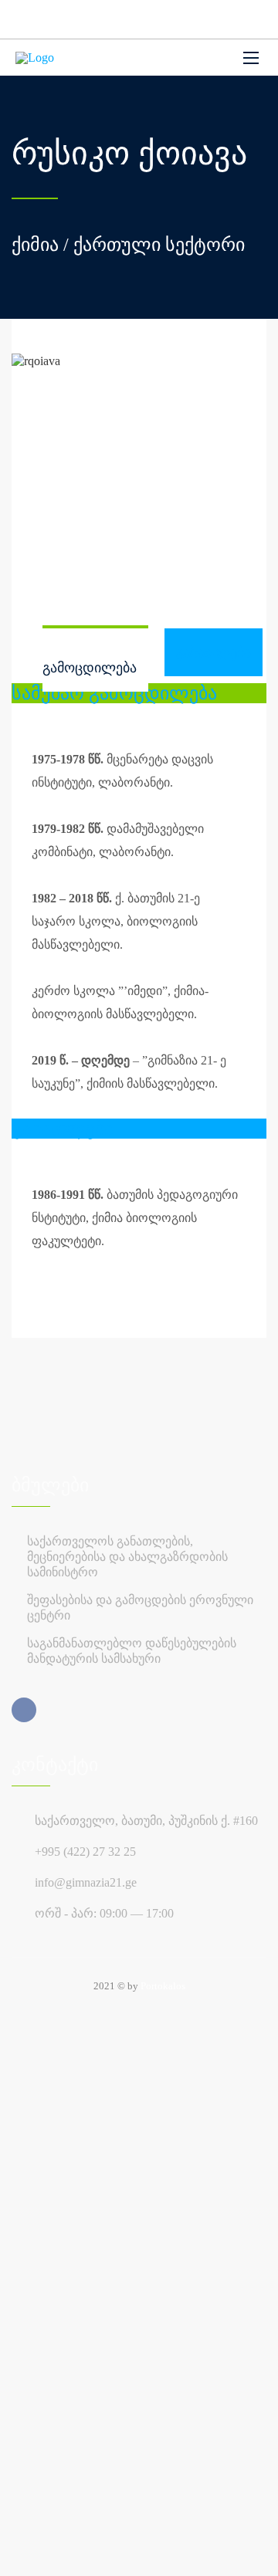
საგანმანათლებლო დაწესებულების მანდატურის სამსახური (132, 1651)
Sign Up (87, 2552)
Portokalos (163, 1986)
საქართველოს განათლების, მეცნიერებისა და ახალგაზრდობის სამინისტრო (127, 1557)
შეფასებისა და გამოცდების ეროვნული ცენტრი (140, 1608)
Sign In (127, 2552)
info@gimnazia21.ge (86, 1882)
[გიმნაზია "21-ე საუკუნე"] (35, 58)
